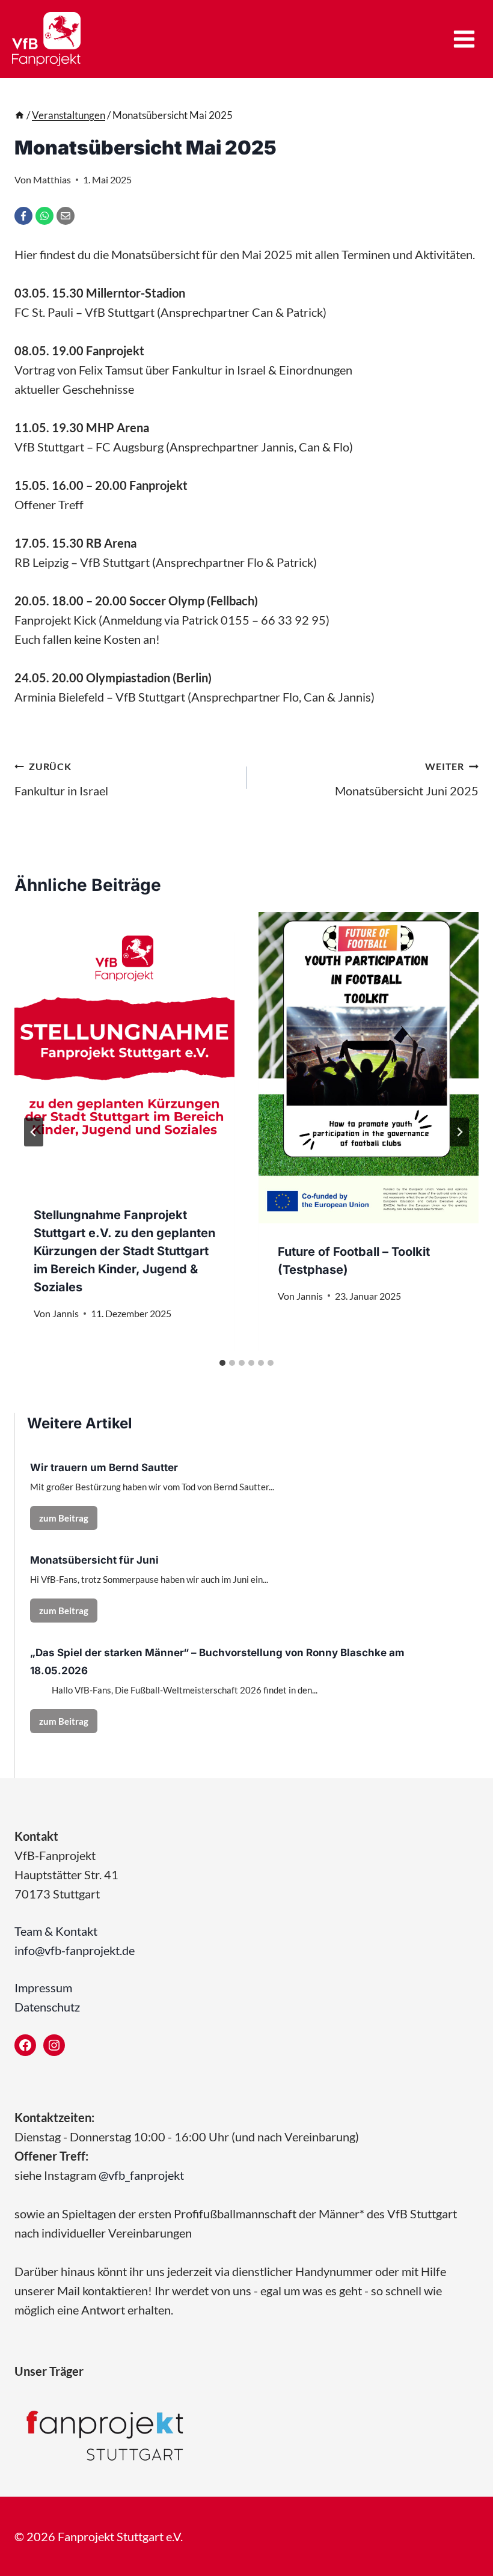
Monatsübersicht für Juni (94, 1560)
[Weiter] (459, 1132)
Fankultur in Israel (61, 779)
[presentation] (124, 1050)
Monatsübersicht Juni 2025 (407, 779)
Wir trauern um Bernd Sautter (104, 1467)
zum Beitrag (68, 1521)
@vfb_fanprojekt (141, 2175)
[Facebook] (23, 216)
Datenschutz (47, 2007)
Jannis (66, 1313)
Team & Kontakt (56, 1931)
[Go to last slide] (34, 1132)
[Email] (66, 216)
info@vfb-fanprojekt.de (75, 1950)
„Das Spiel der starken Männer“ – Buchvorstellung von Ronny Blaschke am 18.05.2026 (217, 1662)
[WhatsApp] (44, 216)
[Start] (20, 115)
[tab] (222, 1363)
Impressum (43, 1987)
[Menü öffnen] (464, 39)
